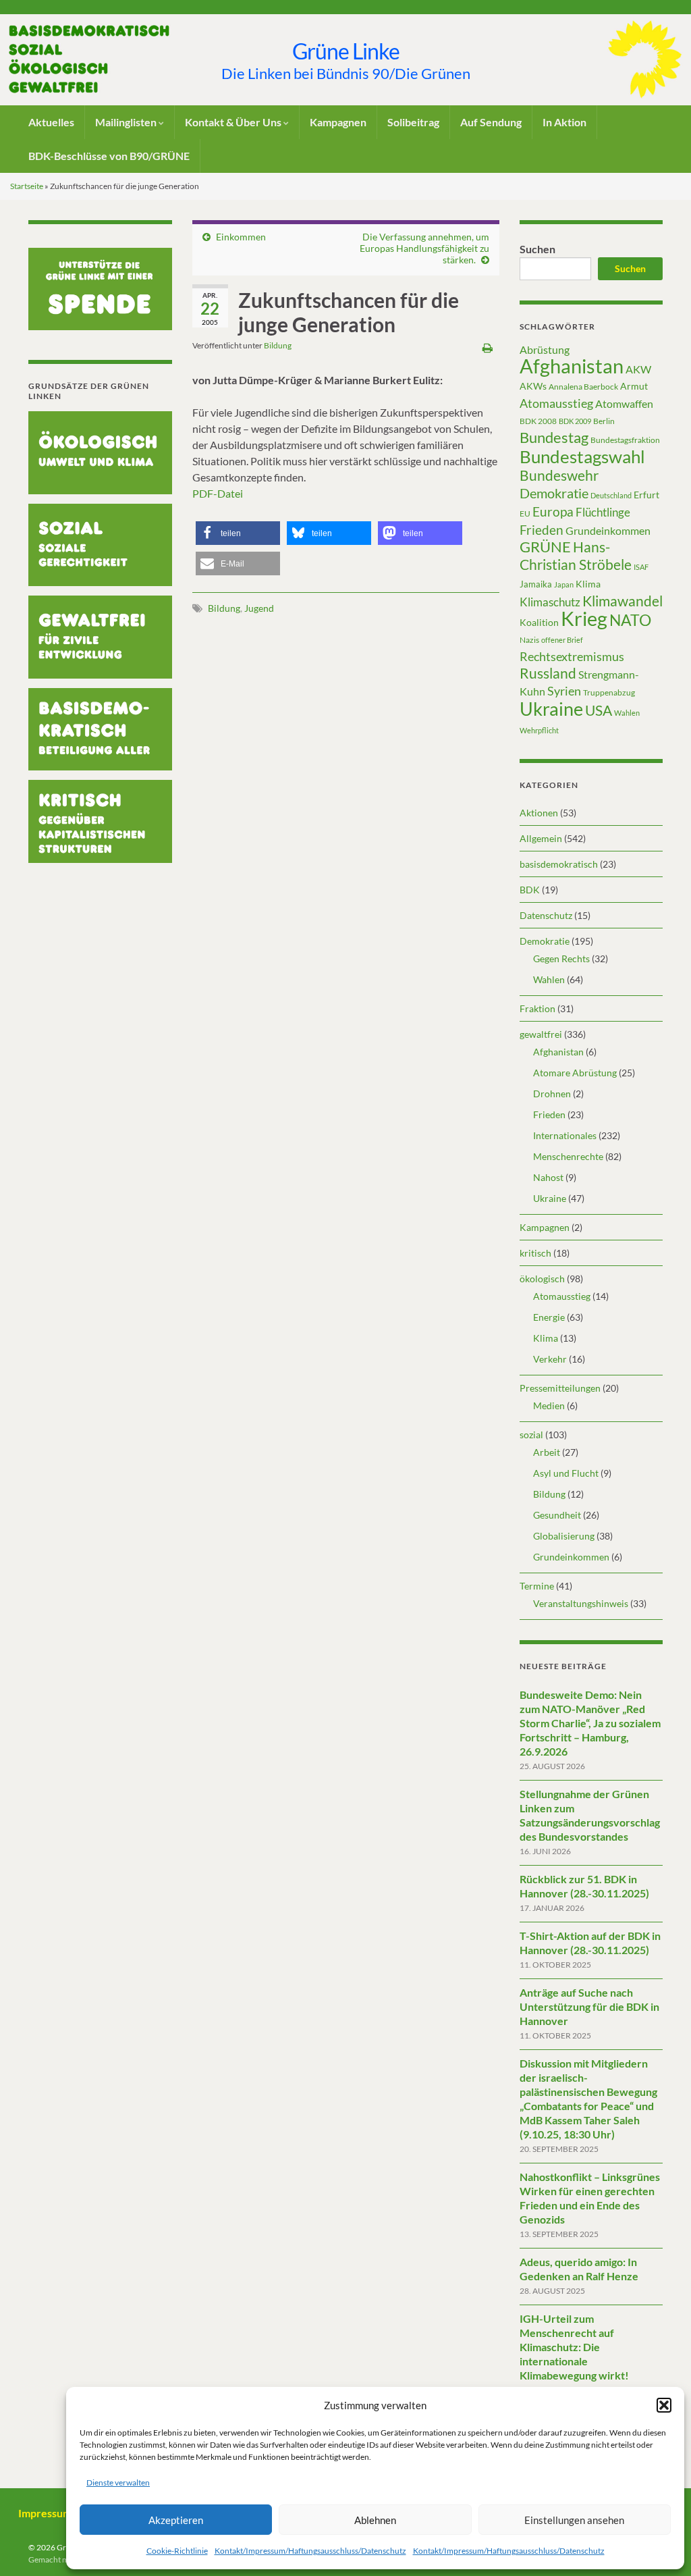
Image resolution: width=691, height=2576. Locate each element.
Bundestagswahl (582, 456)
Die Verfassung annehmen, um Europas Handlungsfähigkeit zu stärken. (424, 248)
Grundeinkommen (608, 531)
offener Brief (562, 640)
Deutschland (611, 495)
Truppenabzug (609, 692)
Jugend (259, 608)
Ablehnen (375, 2520)
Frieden (542, 530)
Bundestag (554, 437)
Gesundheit (557, 1515)
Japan (564, 584)
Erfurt (646, 495)
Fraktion (537, 1008)
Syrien (564, 691)
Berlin (604, 421)
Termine (537, 1586)
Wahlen (627, 713)
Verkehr (550, 1359)
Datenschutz (546, 915)
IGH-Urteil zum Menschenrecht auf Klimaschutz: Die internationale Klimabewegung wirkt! (574, 2347)
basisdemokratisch (559, 864)
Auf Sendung (491, 122)
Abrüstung (545, 349)
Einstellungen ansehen (574, 2520)
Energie (549, 1317)
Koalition (539, 622)
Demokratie (554, 493)
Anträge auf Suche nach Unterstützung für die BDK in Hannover (589, 2006)
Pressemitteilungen (560, 1388)
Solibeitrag (413, 122)
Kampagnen (338, 122)
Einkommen (241, 237)
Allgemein (541, 838)
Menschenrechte (568, 1156)
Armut (634, 386)
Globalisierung (564, 1536)
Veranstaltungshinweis (581, 1603)
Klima (588, 584)
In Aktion (564, 122)
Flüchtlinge (603, 512)
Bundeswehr (559, 475)
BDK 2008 (538, 421)
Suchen (537, 249)
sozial (531, 1435)
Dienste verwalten (118, 2482)
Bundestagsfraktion (625, 440)
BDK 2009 (575, 421)
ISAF (641, 567)
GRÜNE (545, 547)
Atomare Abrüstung (575, 1073)
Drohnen (552, 1094)
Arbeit (547, 1452)
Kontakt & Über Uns (234, 122)
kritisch (535, 1253)
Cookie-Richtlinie (177, 2551)
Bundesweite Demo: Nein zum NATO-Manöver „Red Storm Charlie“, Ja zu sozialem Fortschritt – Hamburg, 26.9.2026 (590, 1723)
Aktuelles (51, 122)
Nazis (529, 640)
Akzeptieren (176, 2520)
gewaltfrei (541, 1034)
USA (599, 710)
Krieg (584, 618)
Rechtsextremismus (572, 656)
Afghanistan (572, 366)
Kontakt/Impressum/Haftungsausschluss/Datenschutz (310, 2551)
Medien (549, 1405)
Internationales (565, 1135)
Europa (553, 511)
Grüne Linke (346, 51)
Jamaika (536, 584)
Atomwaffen (624, 404)
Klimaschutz (550, 602)
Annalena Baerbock (583, 387)
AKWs (533, 386)
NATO (630, 620)
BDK (530, 890)
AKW (638, 369)
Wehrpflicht (539, 730)
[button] (664, 2405)
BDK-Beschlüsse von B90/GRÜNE (109, 156)
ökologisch (542, 1279)
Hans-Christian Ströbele (576, 555)
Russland (548, 673)
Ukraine (551, 709)
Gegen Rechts (561, 958)
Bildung (278, 345)
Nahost (548, 1177)
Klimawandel (623, 601)
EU (525, 514)
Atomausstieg (556, 403)
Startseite (27, 186)
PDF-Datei (218, 493)
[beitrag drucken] (488, 347)
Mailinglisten (127, 122)
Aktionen (539, 813)
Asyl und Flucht (566, 1473)
